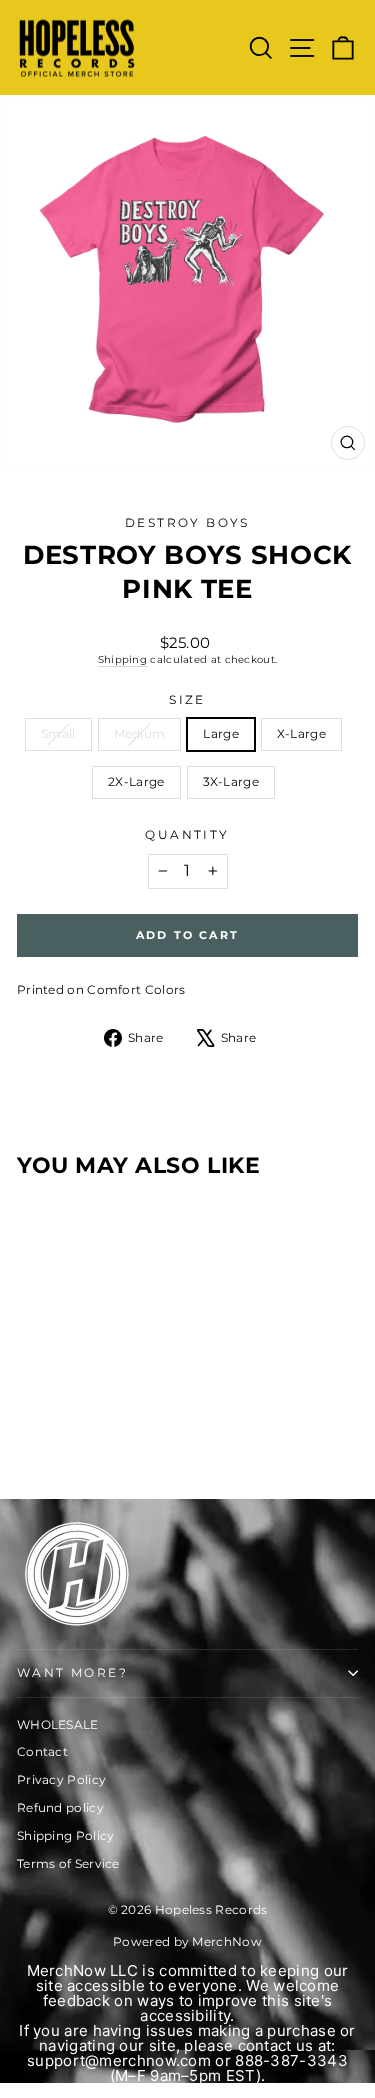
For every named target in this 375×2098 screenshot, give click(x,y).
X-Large (301, 733)
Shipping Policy (66, 1835)
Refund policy (60, 1807)
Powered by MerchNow (187, 1941)
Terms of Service (68, 1863)
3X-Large (231, 781)
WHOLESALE (58, 1724)
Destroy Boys (187, 522)
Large (221, 733)
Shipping (122, 659)
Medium (140, 733)
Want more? (72, 1672)
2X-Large (136, 781)
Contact (42, 1751)
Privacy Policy (61, 1779)
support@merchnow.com (119, 2060)
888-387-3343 (291, 2060)
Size (187, 699)
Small (58, 733)
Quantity (187, 834)
